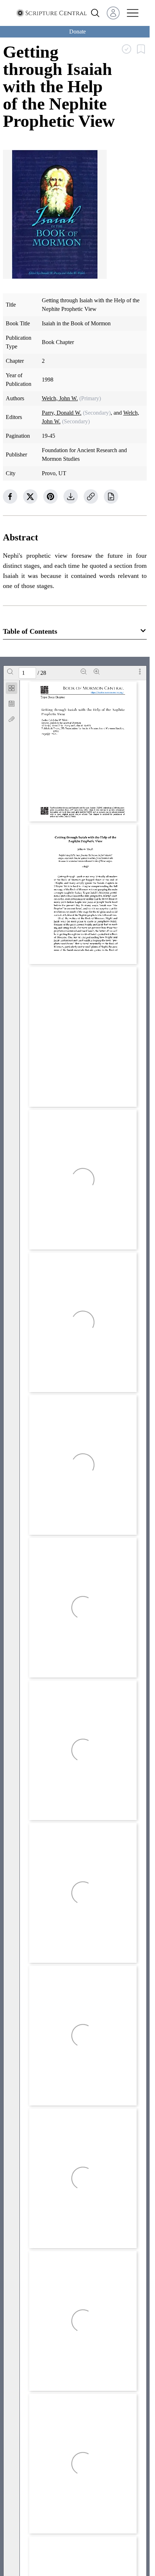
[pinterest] (50, 496)
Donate (77, 32)
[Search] (10, 672)
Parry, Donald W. (62, 413)
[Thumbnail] (12, 688)
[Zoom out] (84, 672)
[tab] (12, 689)
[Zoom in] (97, 672)
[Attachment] (12, 719)
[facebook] (10, 496)
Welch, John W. (60, 398)
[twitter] (30, 496)
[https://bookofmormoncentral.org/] (108, 692)
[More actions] (140, 672)
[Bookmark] (12, 704)
